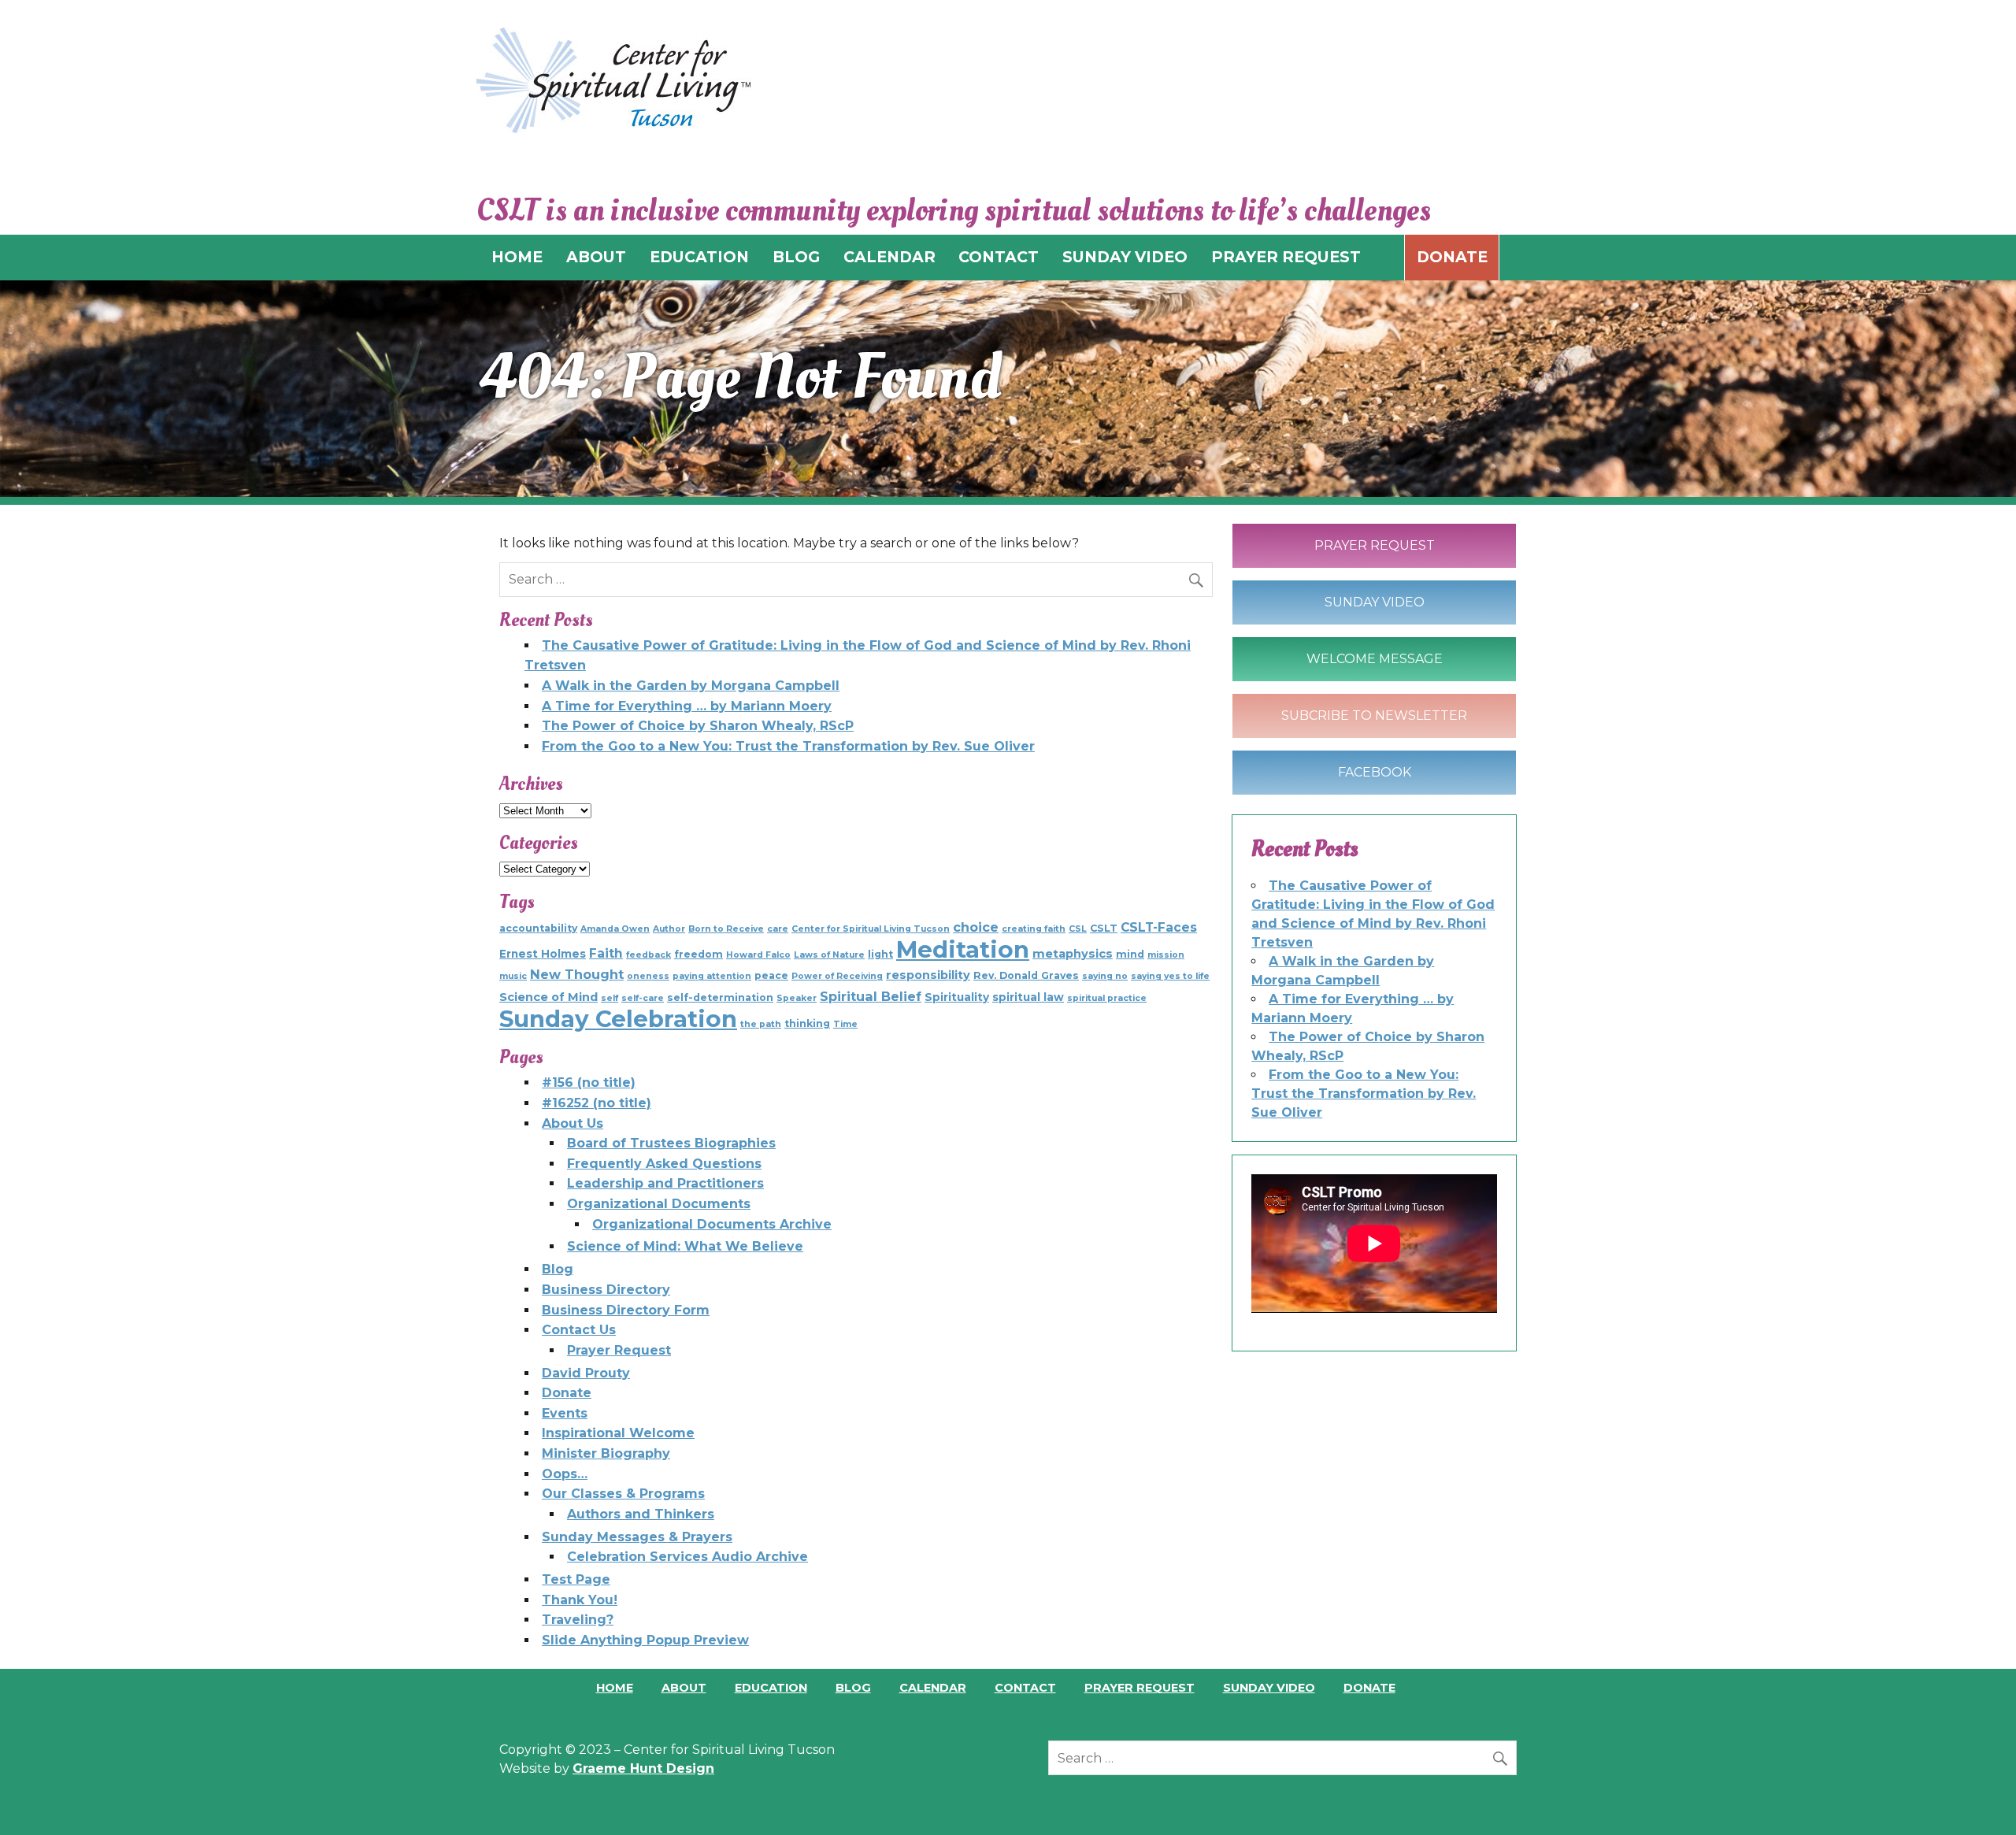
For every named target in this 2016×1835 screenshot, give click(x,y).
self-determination (720, 997)
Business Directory (606, 1290)
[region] (1008, 389)
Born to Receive (726, 929)
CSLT (1104, 928)
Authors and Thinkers (641, 1514)
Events (565, 1413)
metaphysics (1073, 954)
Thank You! (580, 1600)
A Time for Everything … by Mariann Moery (687, 706)
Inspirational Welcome (618, 1433)
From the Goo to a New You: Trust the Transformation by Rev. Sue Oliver (788, 746)
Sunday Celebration (618, 1019)
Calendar (933, 1688)
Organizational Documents (659, 1204)
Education (771, 1688)
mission (1166, 955)
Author (669, 929)
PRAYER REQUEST (1286, 257)
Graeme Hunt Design (643, 1768)
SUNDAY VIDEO (1125, 257)
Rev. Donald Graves (1026, 975)
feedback (649, 955)
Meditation (963, 949)
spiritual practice (1107, 998)
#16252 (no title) (597, 1103)
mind (1130, 954)
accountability (538, 928)
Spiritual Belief (871, 996)
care (778, 929)
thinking (807, 1023)
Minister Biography (606, 1453)
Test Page (576, 1579)
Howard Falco (758, 955)
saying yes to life (1170, 976)
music (513, 976)
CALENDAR (889, 257)
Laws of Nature (829, 955)
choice (976, 927)
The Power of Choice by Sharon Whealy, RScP (698, 726)
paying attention (712, 976)
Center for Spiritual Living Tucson (871, 929)
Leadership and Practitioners (665, 1183)
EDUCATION (699, 257)
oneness (648, 976)
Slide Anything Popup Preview (645, 1640)
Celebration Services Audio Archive (687, 1557)
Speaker (797, 998)
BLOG (796, 257)
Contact (1025, 1688)
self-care (643, 998)
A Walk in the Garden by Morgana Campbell (691, 686)
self (610, 998)
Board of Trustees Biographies (671, 1143)
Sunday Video (1375, 602)
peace (771, 975)
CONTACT (999, 257)
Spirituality (957, 997)
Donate (1452, 257)
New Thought (577, 974)
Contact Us (579, 1330)
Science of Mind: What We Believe (685, 1246)
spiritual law (1028, 997)
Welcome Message (1375, 659)
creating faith (1034, 929)
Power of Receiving (837, 976)
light (880, 954)
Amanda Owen (615, 929)
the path (761, 1024)
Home (615, 1688)
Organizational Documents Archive (712, 1224)
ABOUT (596, 257)
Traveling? (578, 1620)
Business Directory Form (626, 1310)
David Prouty (586, 1373)
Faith (606, 953)
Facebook (1375, 772)
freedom (699, 954)
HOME (517, 257)
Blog (558, 1269)
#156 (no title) (589, 1082)
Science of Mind (548, 997)
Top (1979, 1798)
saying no (1105, 976)
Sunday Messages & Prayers (637, 1537)
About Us (573, 1123)
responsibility (928, 975)
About (684, 1688)
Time (845, 1024)
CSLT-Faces (1159, 927)
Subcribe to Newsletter (1374, 715)
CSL (1078, 929)
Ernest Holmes (543, 954)
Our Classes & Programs (623, 1494)
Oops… (565, 1474)
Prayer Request (619, 1350)
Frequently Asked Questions (664, 1164)
